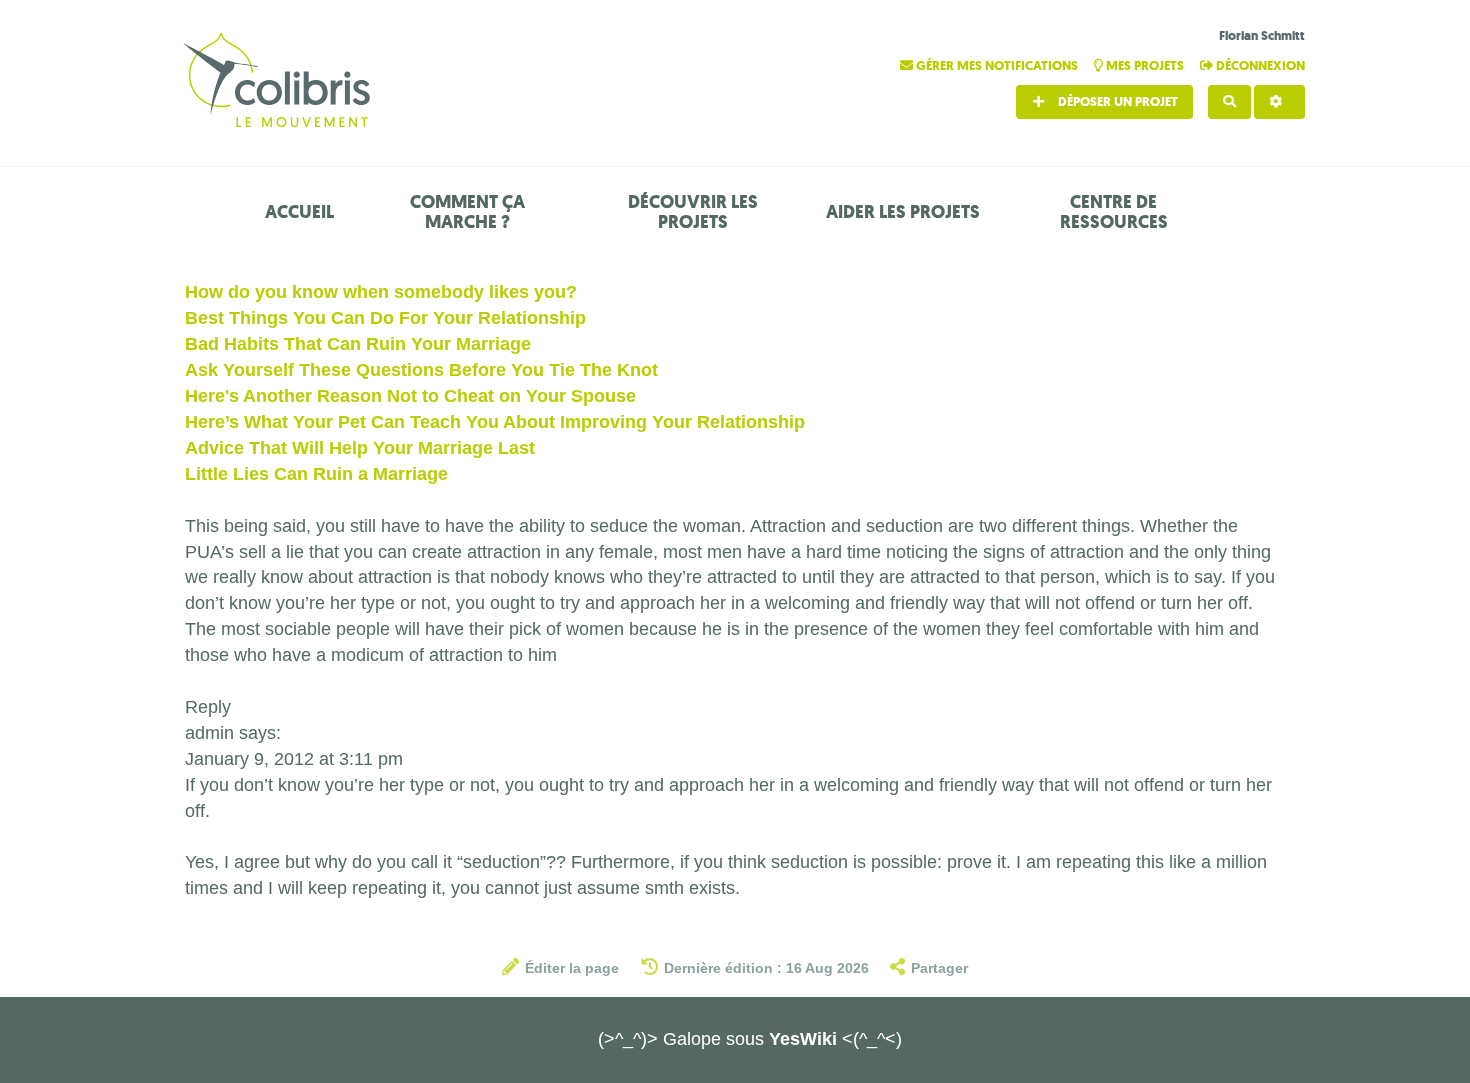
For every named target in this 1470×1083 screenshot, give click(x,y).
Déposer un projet (1116, 101)
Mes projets (1145, 65)
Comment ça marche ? (467, 212)
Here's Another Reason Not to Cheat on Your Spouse (410, 396)
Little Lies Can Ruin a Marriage (316, 474)
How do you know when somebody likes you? (381, 292)
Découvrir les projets (693, 212)
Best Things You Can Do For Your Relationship (385, 318)
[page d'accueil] (280, 82)
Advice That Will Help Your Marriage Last (360, 448)
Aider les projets (903, 212)
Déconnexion (1259, 65)
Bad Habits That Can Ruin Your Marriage (358, 344)
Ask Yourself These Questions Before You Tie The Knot (421, 370)
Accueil (299, 212)
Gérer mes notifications (997, 65)
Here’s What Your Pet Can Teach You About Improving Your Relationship (495, 422)
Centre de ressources (1114, 212)
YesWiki (803, 1039)
